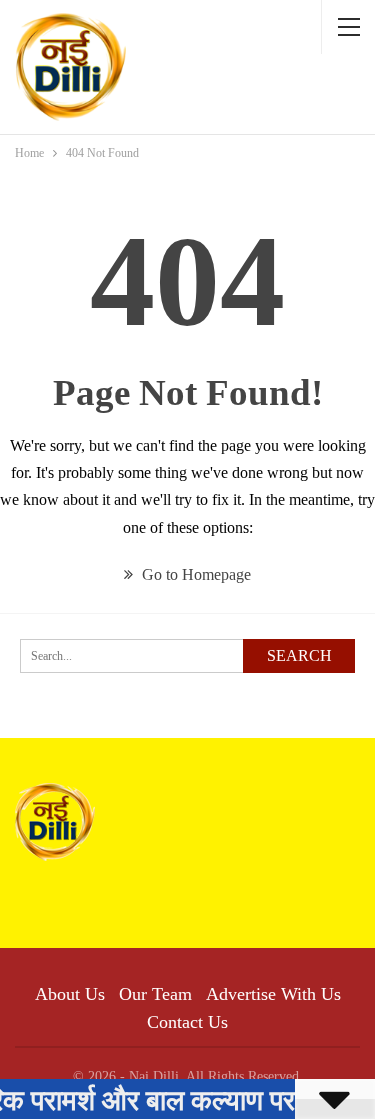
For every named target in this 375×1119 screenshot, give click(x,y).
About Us (70, 994)
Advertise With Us (273, 994)
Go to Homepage (194, 574)
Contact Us (187, 1022)
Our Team (155, 994)
